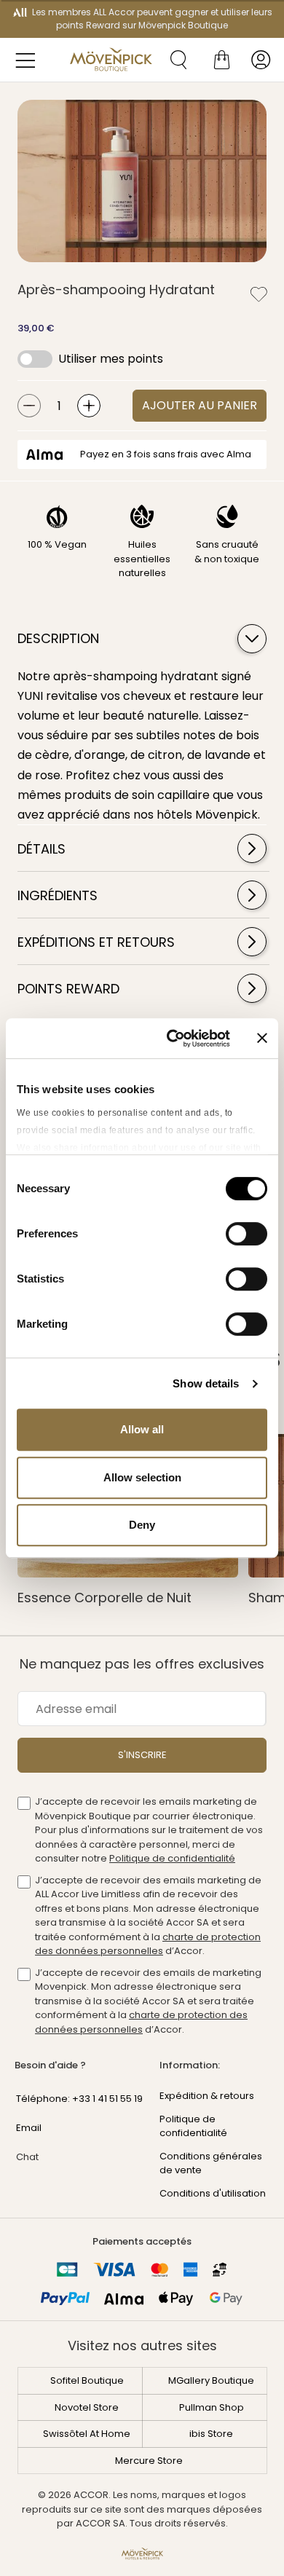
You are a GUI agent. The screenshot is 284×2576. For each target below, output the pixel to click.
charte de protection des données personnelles (148, 1944)
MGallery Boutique (211, 2380)
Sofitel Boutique (87, 2380)
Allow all (142, 1429)
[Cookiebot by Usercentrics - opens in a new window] (172, 1039)
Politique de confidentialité (172, 1858)
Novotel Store (87, 2407)
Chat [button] (27, 2157)
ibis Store (211, 2434)
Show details (206, 1383)
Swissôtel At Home (87, 2434)
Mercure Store (149, 2461)
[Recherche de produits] (173, 60)
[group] (142, 181)
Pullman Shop (212, 2407)
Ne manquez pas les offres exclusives (142, 1664)
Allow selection (142, 1477)
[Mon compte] (261, 60)
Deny (142, 1525)
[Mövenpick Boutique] (111, 60)
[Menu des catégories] (29, 60)
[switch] (246, 1235)
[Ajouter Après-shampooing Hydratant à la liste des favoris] (259, 294)
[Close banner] (262, 1038)
